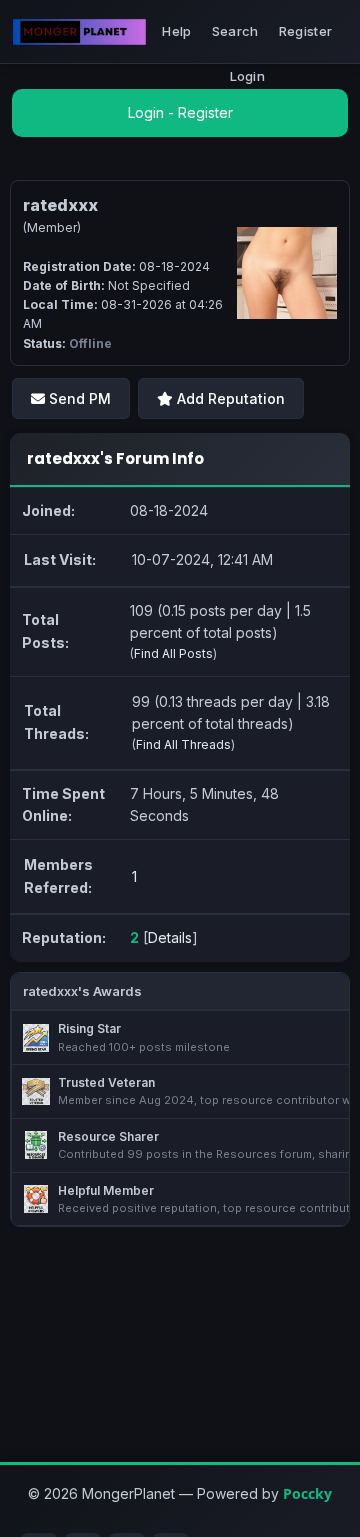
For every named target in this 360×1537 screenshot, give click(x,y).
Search (235, 31)
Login (248, 76)
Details (170, 937)
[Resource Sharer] (36, 1145)
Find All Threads (183, 744)
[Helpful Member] (36, 1199)
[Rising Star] (36, 1038)
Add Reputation (229, 398)
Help (176, 31)
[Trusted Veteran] (36, 1092)
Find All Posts (173, 653)
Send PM (78, 398)
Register (305, 31)
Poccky (307, 1493)
